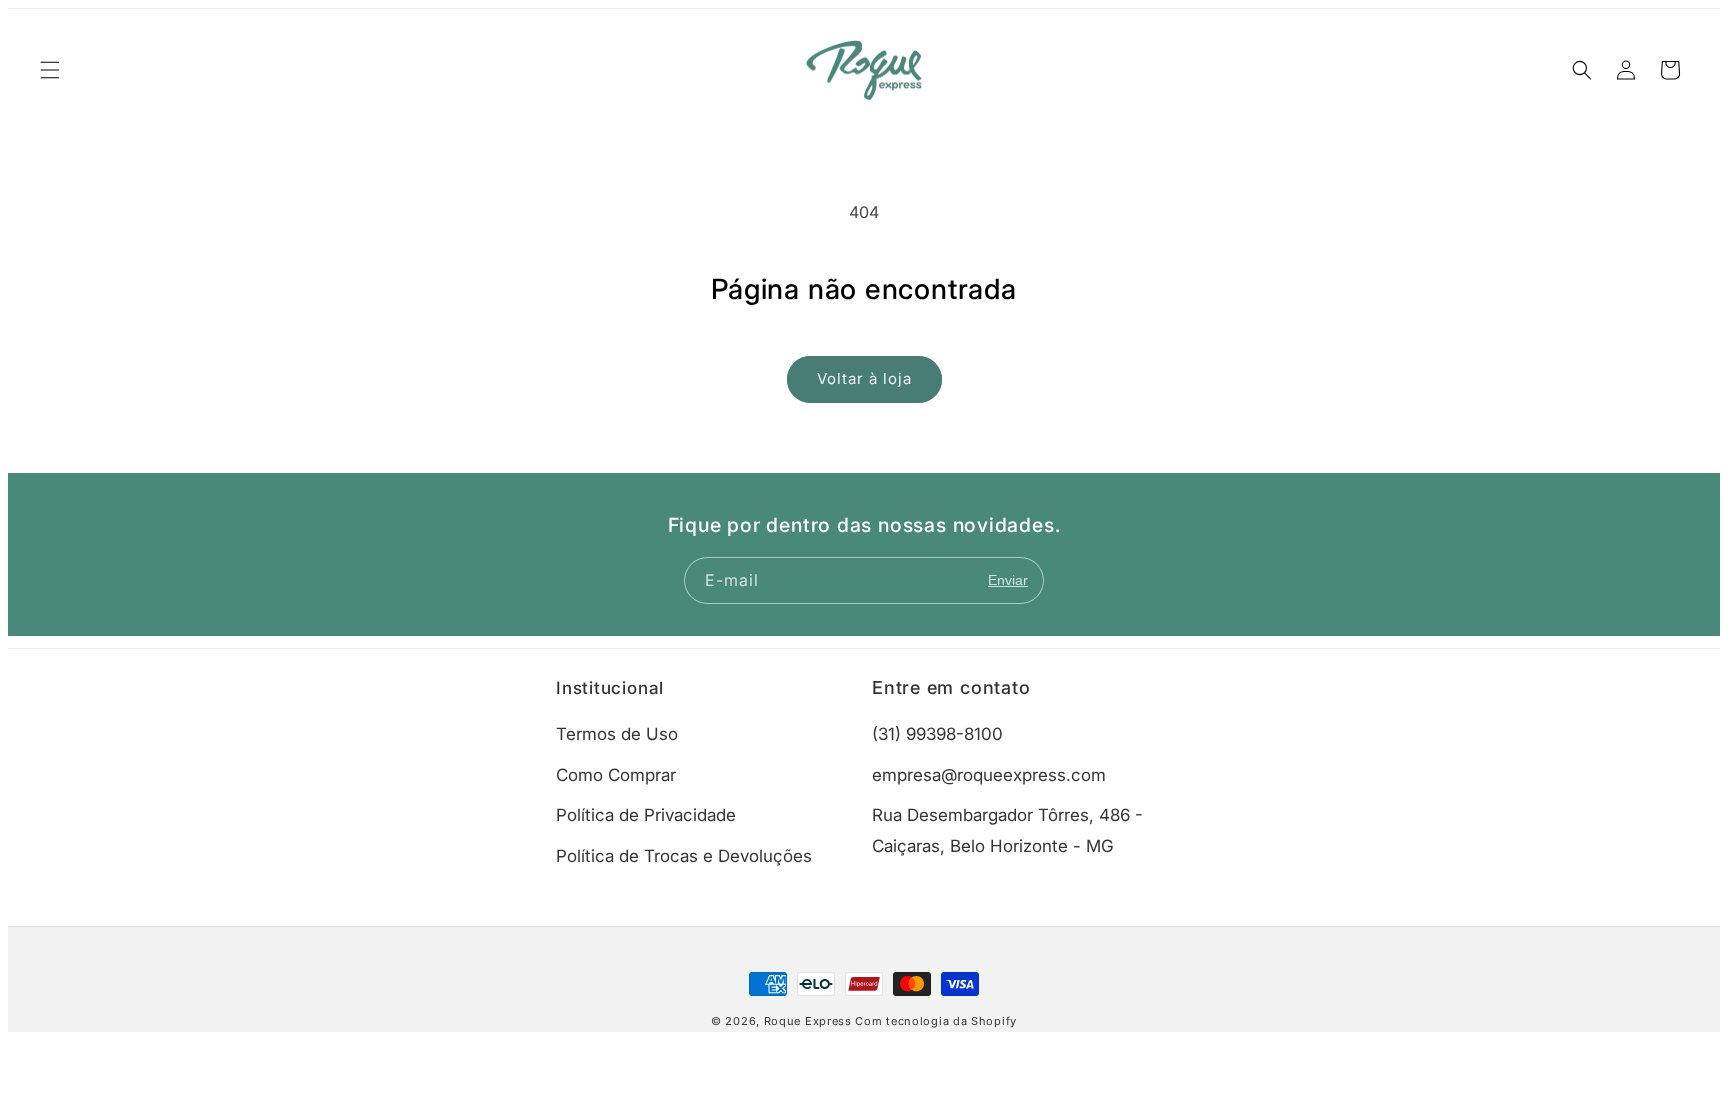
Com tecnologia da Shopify (936, 1021)
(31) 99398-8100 (937, 734)
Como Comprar (616, 775)
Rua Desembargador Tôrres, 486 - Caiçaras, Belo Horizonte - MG (1007, 830)
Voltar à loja (864, 378)
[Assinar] (1008, 580)
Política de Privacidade (646, 815)
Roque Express (808, 1021)
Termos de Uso (617, 734)
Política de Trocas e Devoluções (684, 856)
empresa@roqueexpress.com (989, 775)
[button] (50, 70)
